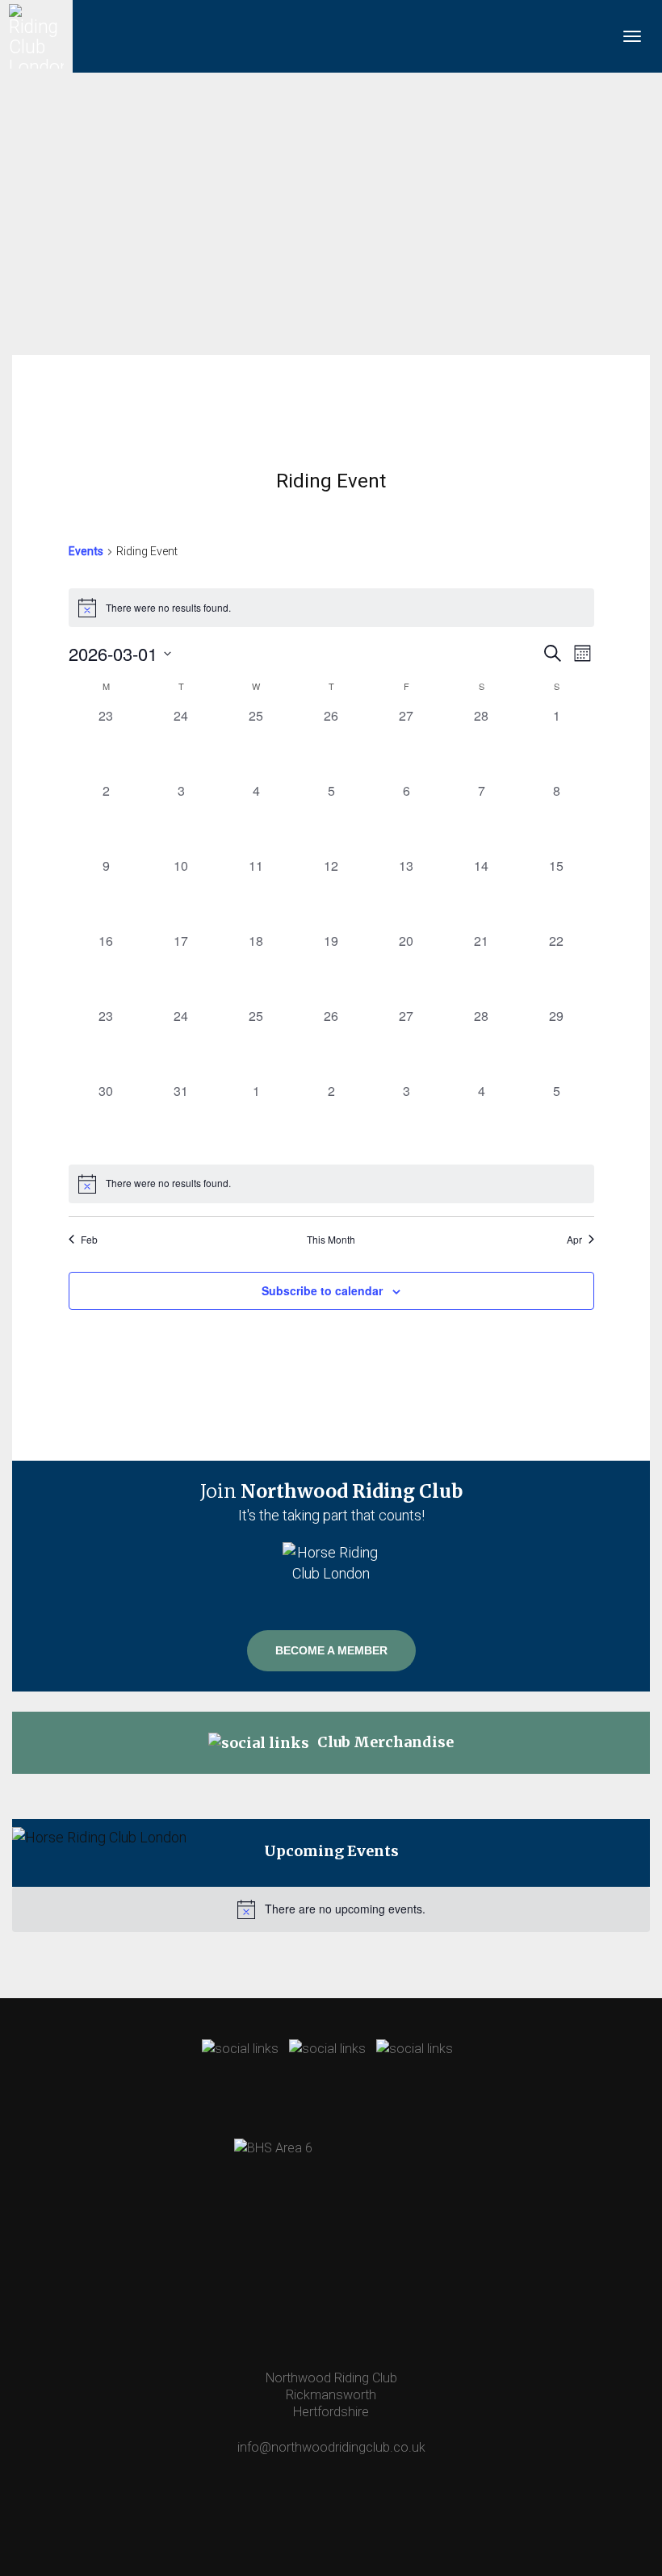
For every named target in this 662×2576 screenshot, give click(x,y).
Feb (89, 1240)
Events (86, 551)
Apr (574, 1240)
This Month (331, 1240)
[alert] (331, 608)
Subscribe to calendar (322, 1290)
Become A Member (331, 1650)
